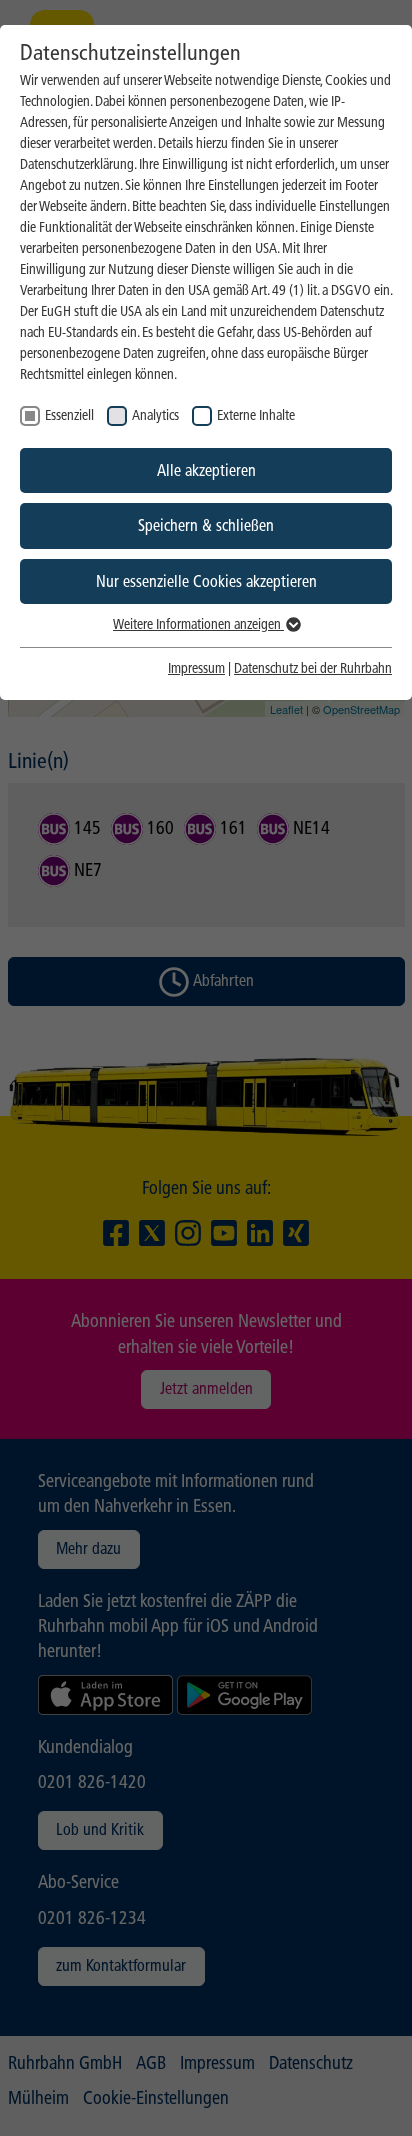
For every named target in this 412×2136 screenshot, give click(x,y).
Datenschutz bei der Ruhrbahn (313, 668)
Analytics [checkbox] (155, 415)
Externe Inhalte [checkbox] (256, 415)
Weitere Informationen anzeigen (198, 624)
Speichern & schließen (206, 525)
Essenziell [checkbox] (69, 415)
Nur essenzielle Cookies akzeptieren (206, 581)
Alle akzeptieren (206, 470)
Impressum (196, 668)
